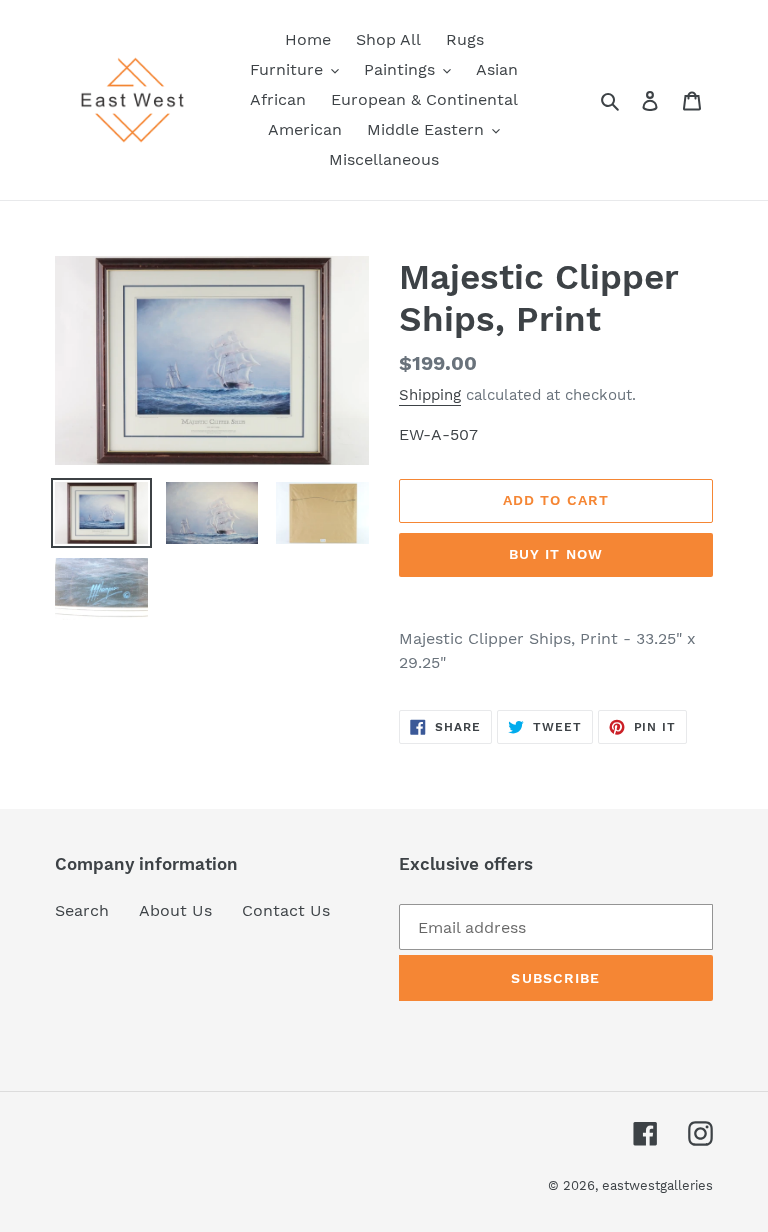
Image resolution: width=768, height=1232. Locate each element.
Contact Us (286, 910)
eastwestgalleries (657, 1185)
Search (82, 910)
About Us (175, 910)
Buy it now (556, 554)
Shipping (430, 395)
